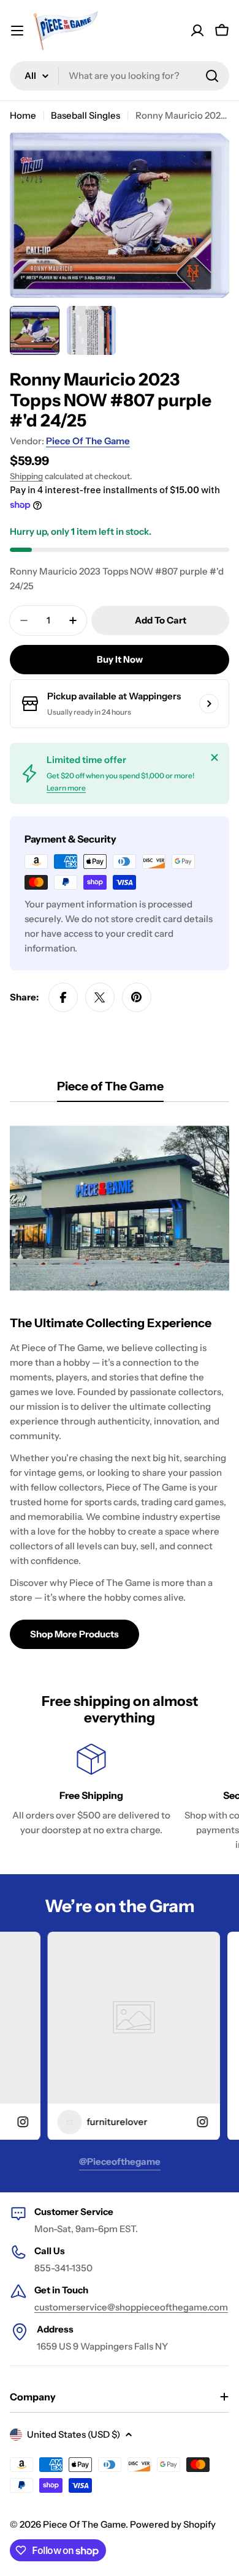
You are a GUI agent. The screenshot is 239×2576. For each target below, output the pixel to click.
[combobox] (120, 76)
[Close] (214, 758)
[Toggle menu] (17, 31)
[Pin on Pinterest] (137, 997)
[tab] (110, 1090)
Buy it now (120, 659)
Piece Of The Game (88, 441)
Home (23, 115)
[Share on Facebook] (63, 997)
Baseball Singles (85, 115)
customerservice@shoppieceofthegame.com (131, 2307)
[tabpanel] (120, 1383)
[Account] (197, 31)
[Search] (212, 76)
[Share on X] (100, 997)
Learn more (66, 788)
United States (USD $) (74, 2434)
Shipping (26, 476)
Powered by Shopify (173, 2524)
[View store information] (209, 704)
